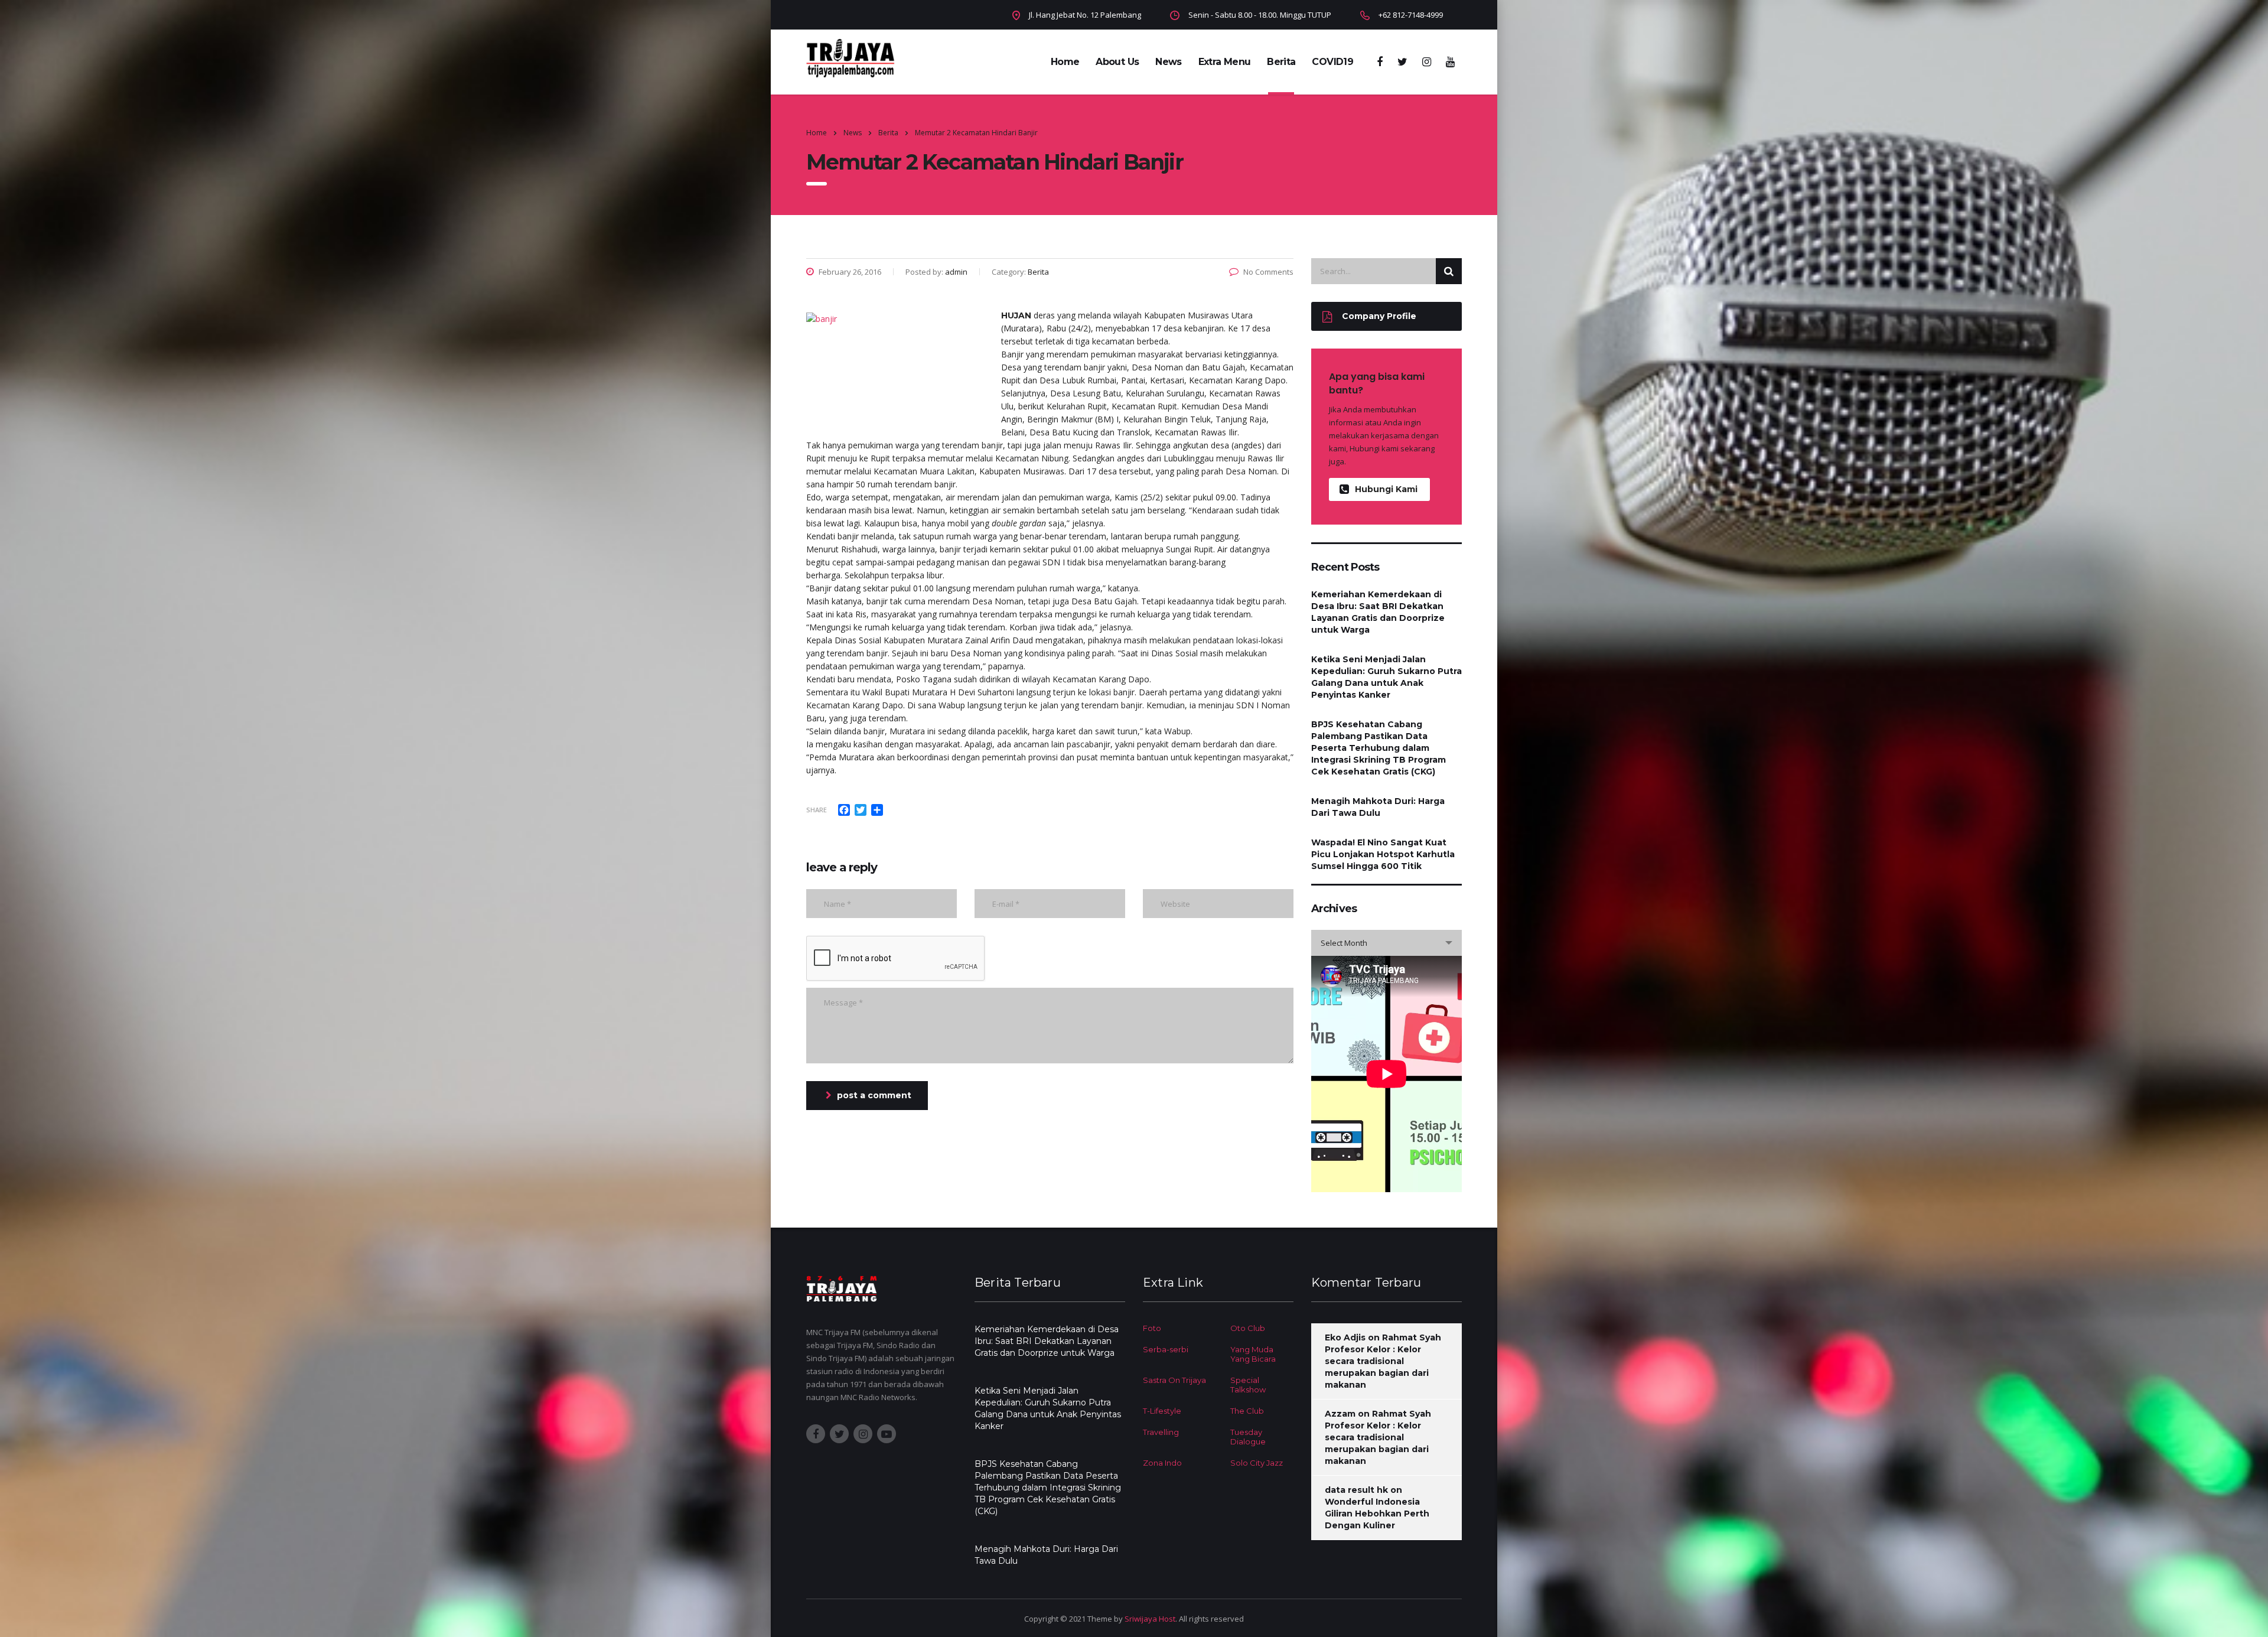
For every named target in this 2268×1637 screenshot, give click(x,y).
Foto (1152, 1328)
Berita (1281, 62)
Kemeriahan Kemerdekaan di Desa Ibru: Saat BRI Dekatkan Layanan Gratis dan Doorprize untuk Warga (1378, 612)
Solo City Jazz (1257, 1463)
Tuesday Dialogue (1248, 1437)
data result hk (1356, 1490)
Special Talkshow (1248, 1385)
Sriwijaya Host (1150, 1619)
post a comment (874, 1095)
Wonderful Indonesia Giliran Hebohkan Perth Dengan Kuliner (1377, 1514)
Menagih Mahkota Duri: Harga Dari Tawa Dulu (1378, 807)
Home (1065, 62)
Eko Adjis (1345, 1337)
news (1168, 62)
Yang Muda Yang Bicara (1253, 1354)
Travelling (1161, 1432)
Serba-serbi (1166, 1349)
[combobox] (1386, 943)
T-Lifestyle (1162, 1411)
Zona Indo (1162, 1463)
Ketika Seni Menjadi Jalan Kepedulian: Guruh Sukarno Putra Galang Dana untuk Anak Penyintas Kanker (1386, 677)
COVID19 (1332, 62)
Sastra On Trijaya (1174, 1380)
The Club (1247, 1411)
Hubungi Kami (1386, 489)
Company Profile (1379, 316)
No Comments (1268, 272)
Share (817, 810)
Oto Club (1248, 1328)
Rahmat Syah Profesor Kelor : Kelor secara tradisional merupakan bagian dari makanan (1383, 1361)
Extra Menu (1225, 62)
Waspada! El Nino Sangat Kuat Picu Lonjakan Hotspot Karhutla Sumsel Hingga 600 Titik (1383, 854)
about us (1117, 62)
